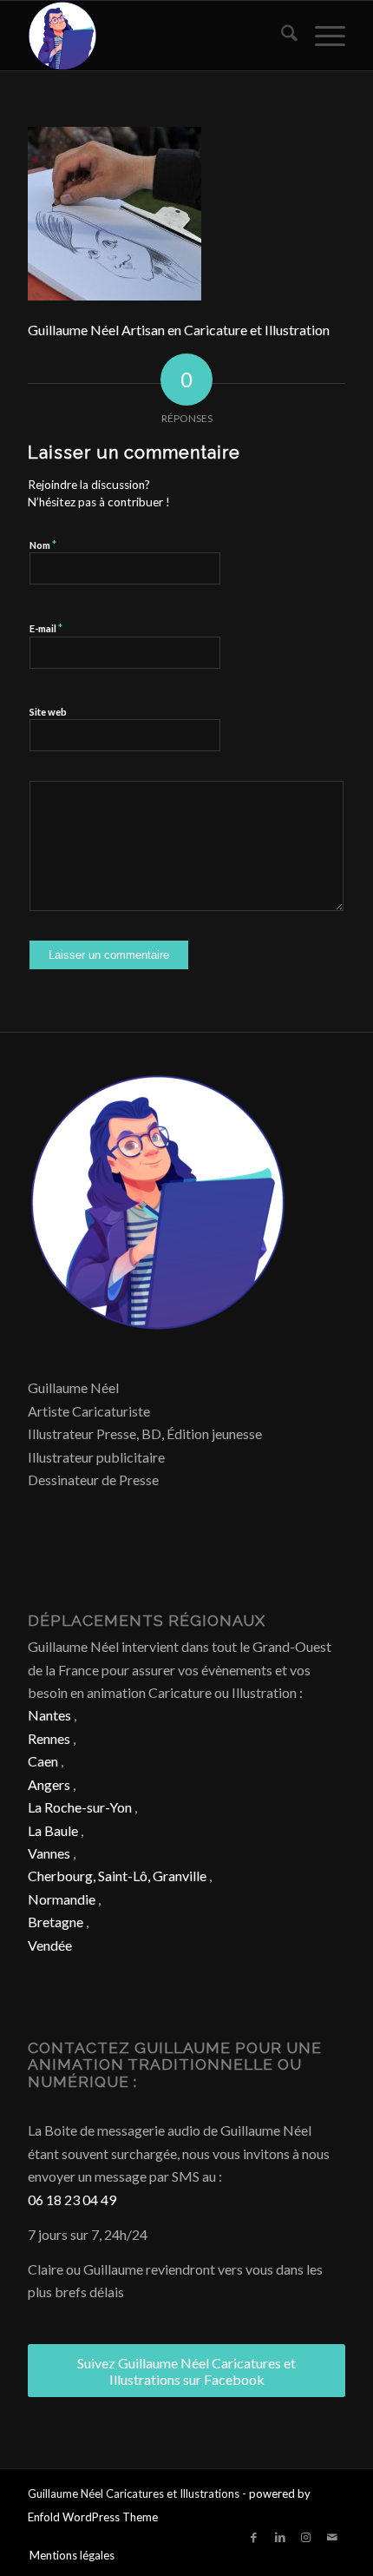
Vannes (49, 1853)
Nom (43, 545)
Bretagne (56, 1922)
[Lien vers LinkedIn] (280, 2537)
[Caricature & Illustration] (154, 36)
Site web (48, 712)
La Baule (53, 1830)
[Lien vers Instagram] (306, 2537)
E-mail (46, 628)
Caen (43, 1761)
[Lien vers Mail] (332, 2537)
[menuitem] (281, 36)
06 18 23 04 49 (72, 2200)
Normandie (62, 1899)
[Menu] (321, 36)
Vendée (50, 1945)
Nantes (49, 1715)
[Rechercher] (281, 36)
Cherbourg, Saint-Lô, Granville (117, 1876)
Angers (49, 1784)
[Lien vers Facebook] (254, 2537)
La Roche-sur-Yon (80, 1807)
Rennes (49, 1738)
